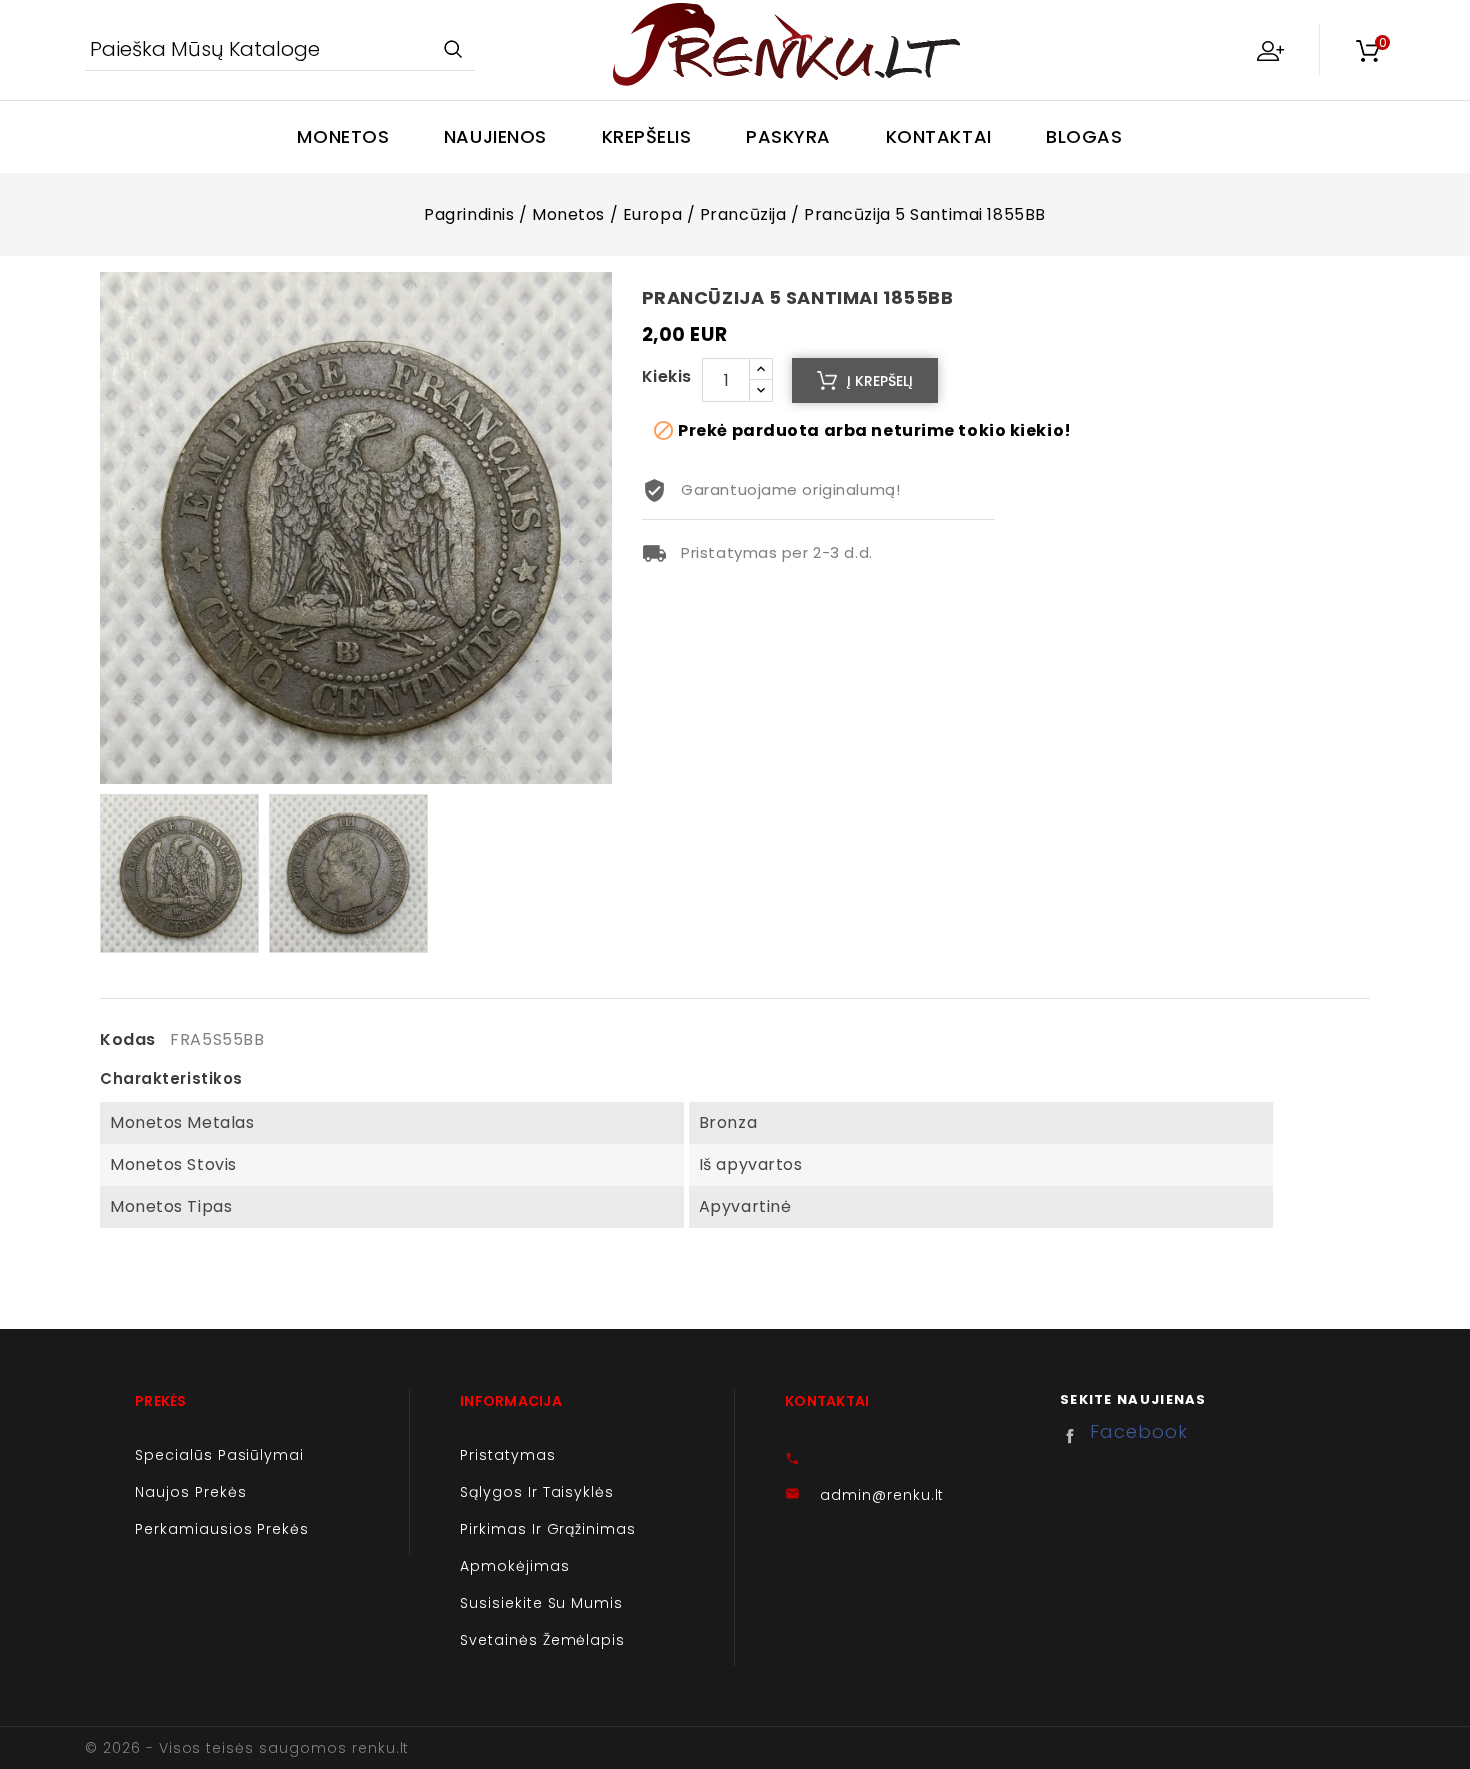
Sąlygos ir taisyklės (537, 1492)
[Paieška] (452, 50)
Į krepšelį (880, 381)
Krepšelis (647, 136)
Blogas (1084, 136)
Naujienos (495, 136)
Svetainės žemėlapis (542, 1640)
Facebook (1075, 1436)
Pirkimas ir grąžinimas (548, 1529)
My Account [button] (1270, 50)
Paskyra (788, 136)
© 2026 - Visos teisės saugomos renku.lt (247, 1748)
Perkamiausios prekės (222, 1529)
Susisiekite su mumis (541, 1603)
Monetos (343, 136)
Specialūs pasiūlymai (219, 1455)
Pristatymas (508, 1455)
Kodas (128, 1040)
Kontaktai (939, 136)
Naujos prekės (190, 1492)
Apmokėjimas (515, 1566)
